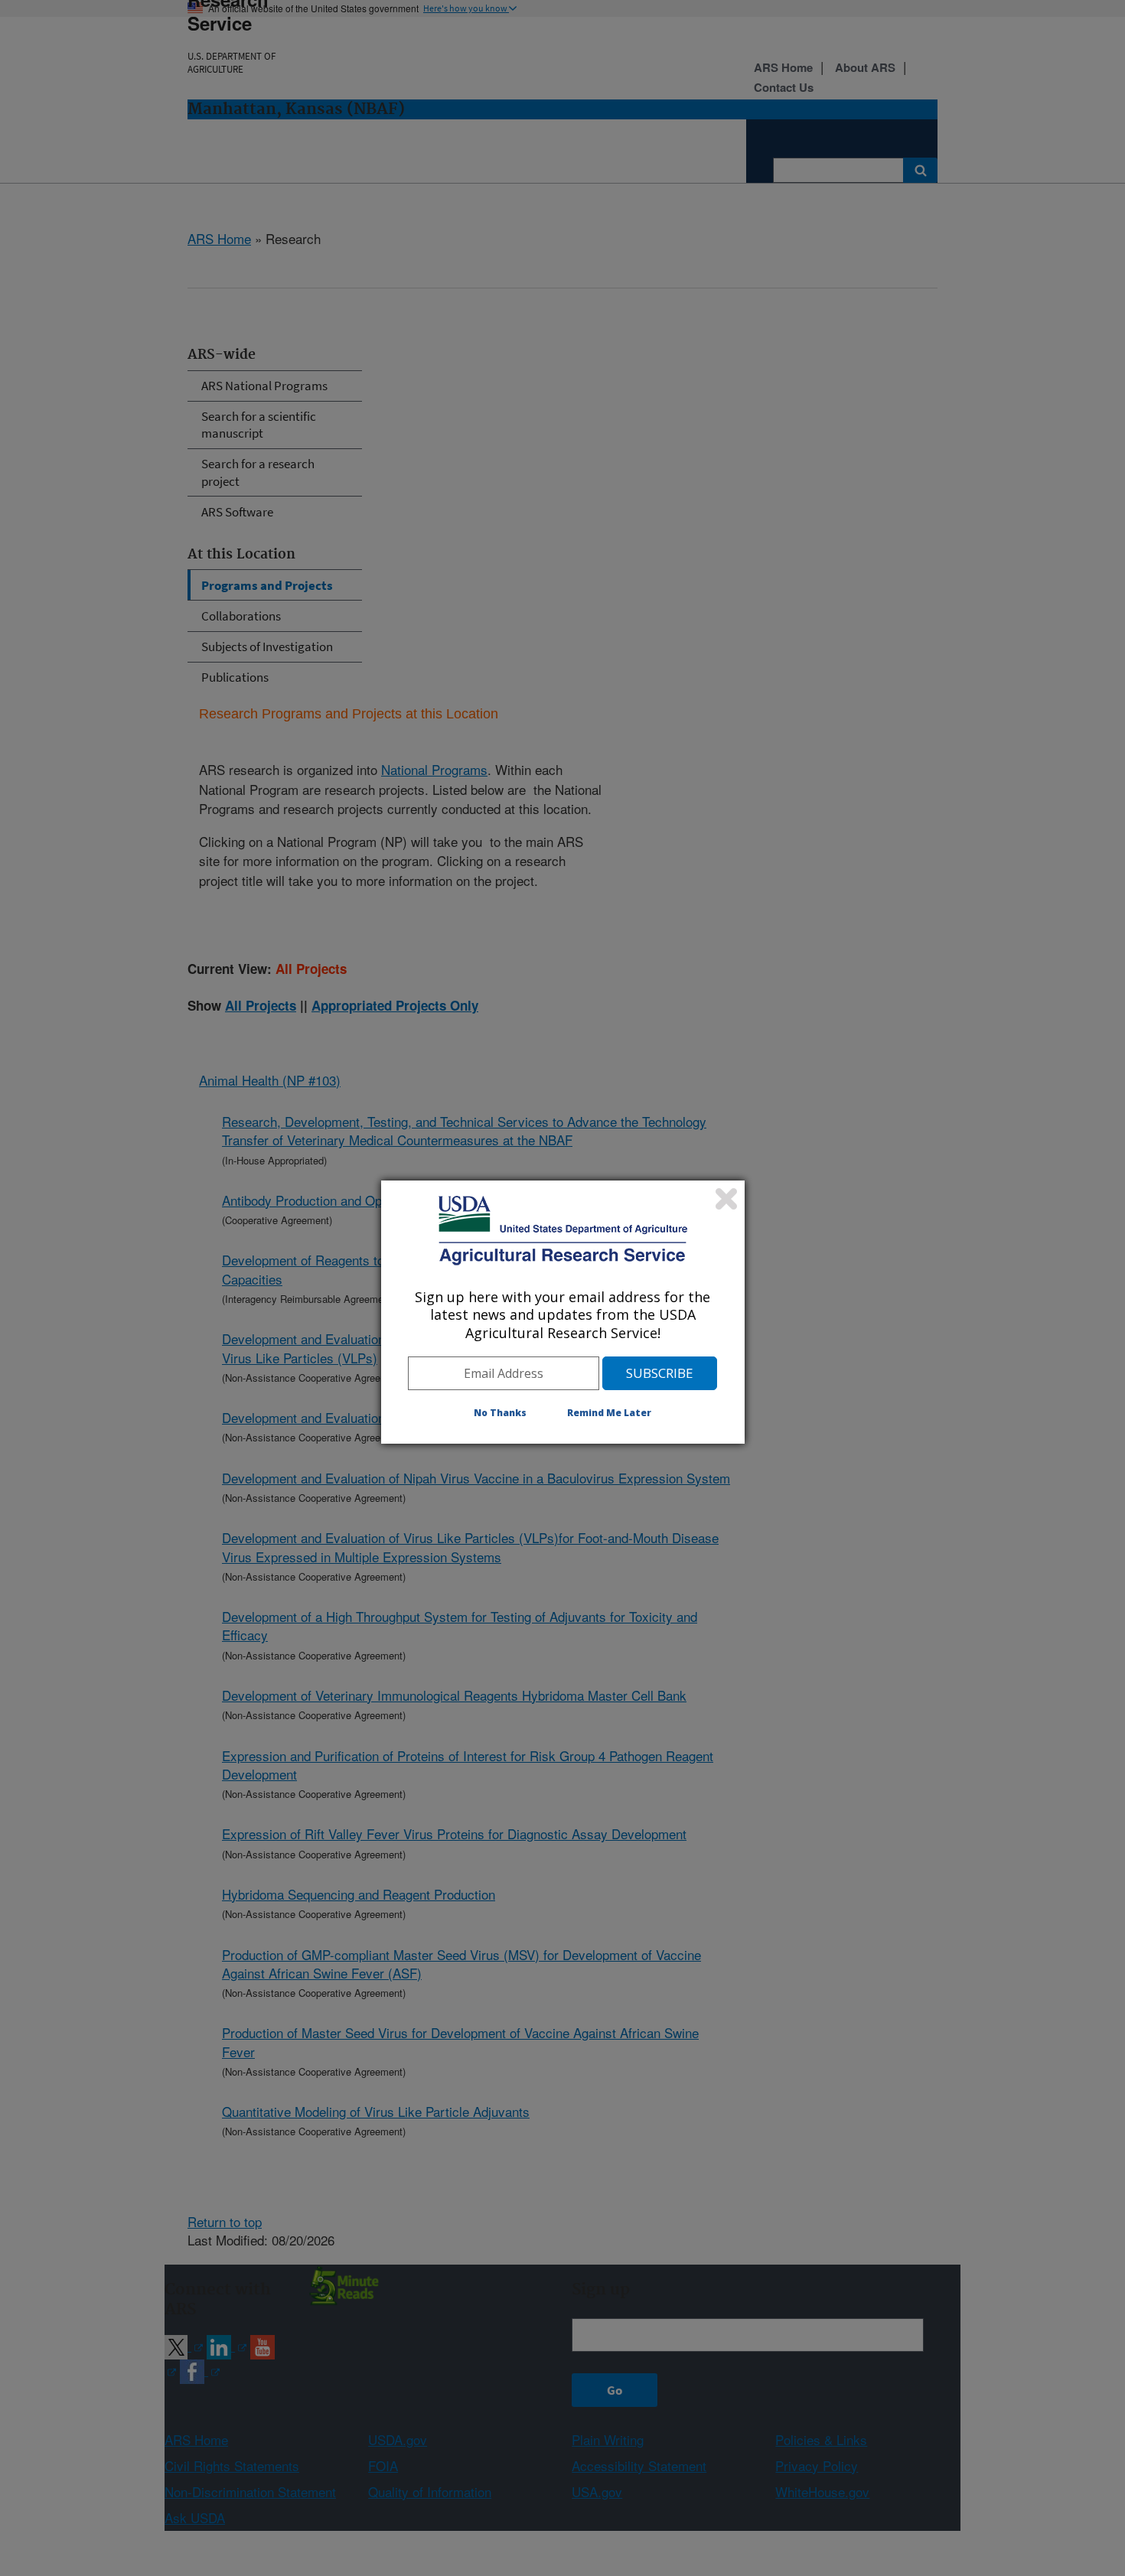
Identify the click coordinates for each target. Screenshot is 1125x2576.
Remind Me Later (609, 1413)
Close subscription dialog (726, 1199)
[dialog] (563, 1312)
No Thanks (500, 1413)
